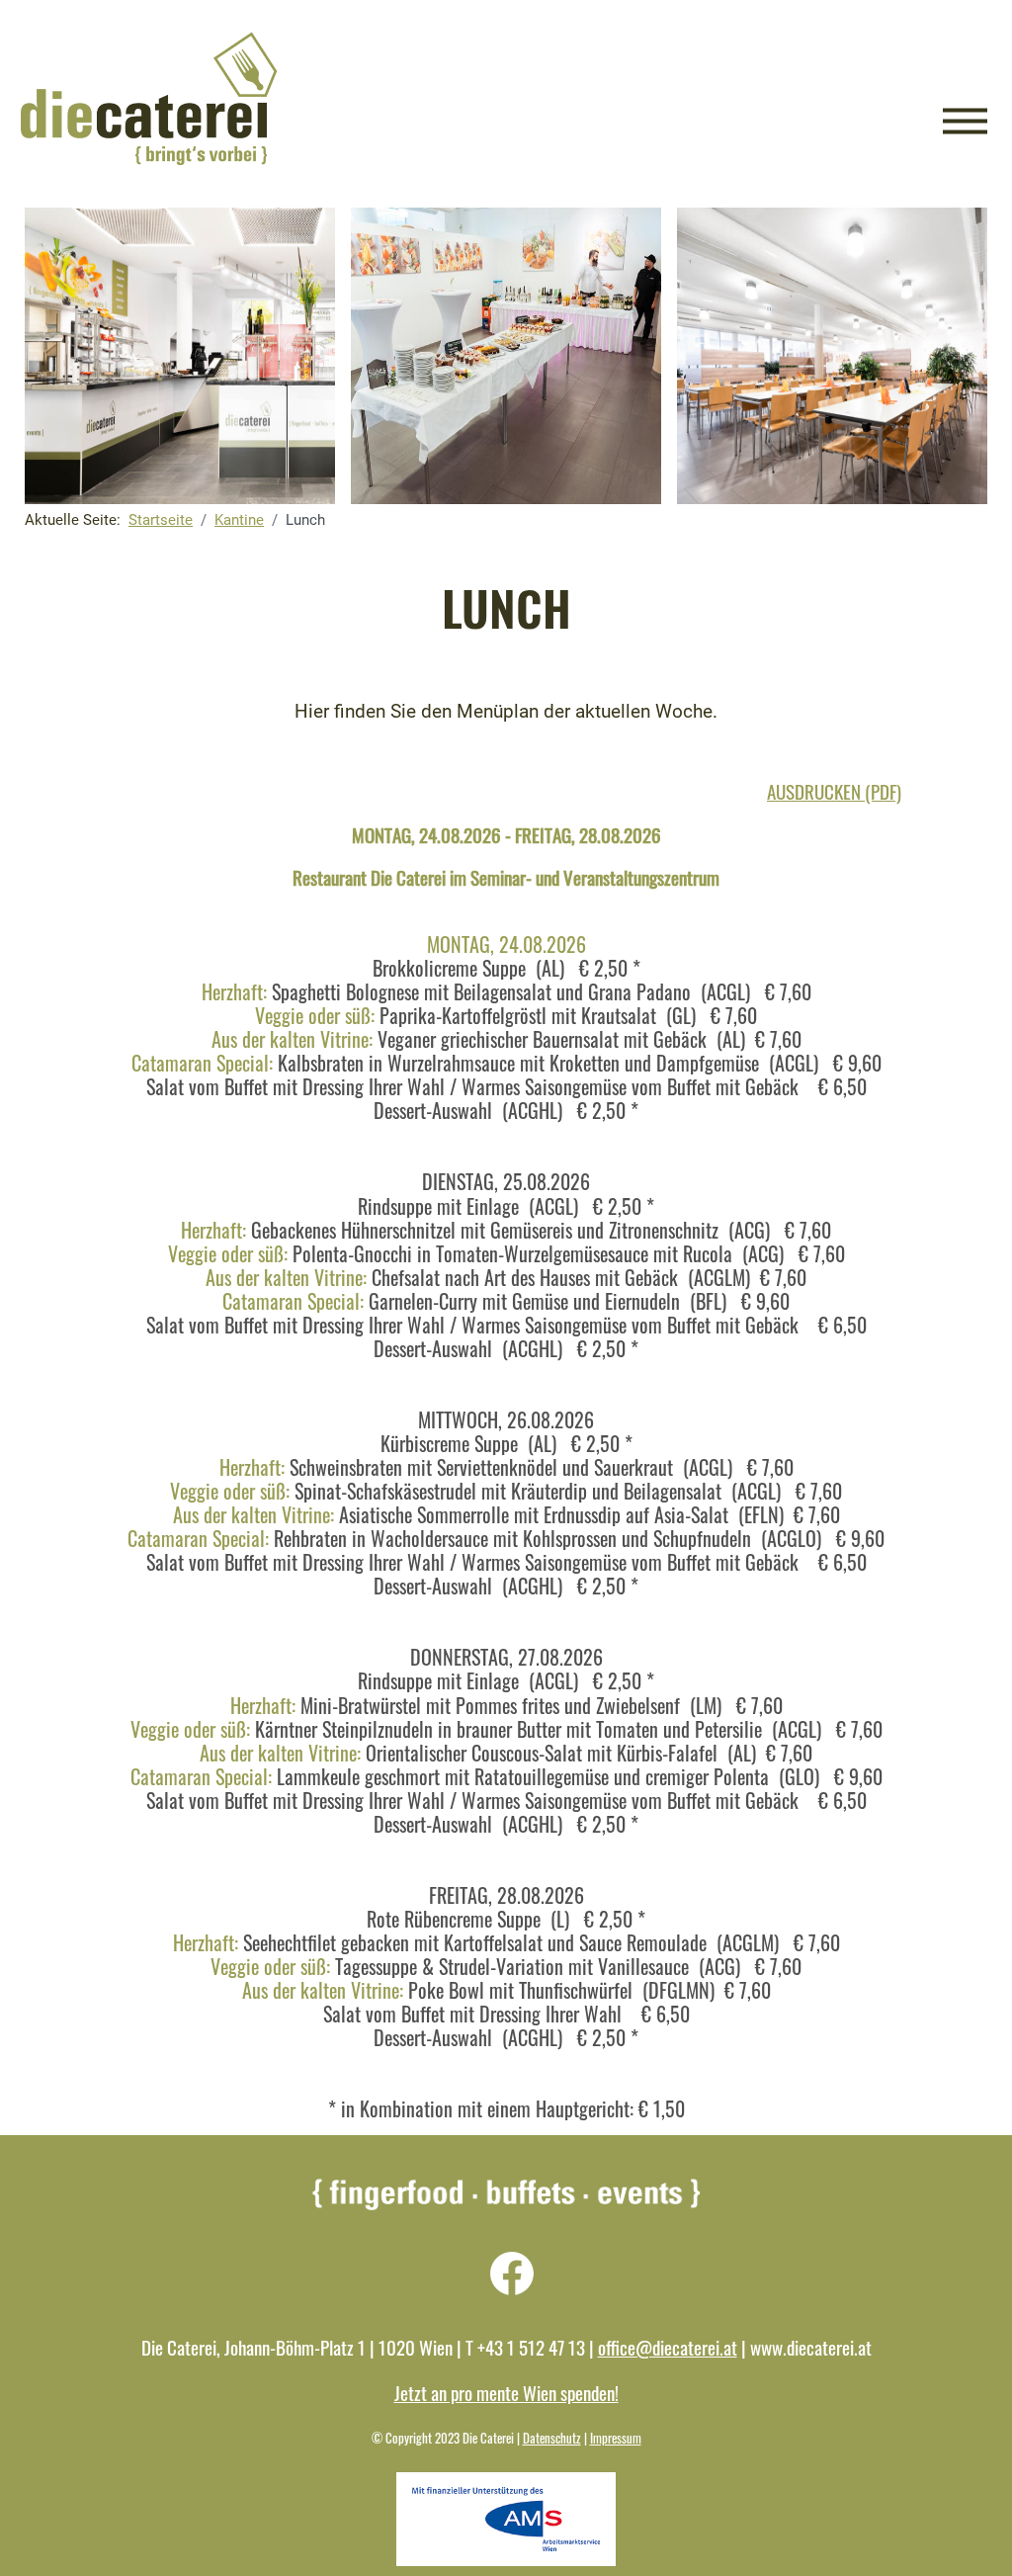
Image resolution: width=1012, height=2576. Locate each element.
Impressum (616, 2438)
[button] (965, 121)
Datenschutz (552, 2438)
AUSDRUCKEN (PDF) (834, 791)
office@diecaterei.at (668, 2347)
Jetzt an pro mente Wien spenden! (506, 2393)
